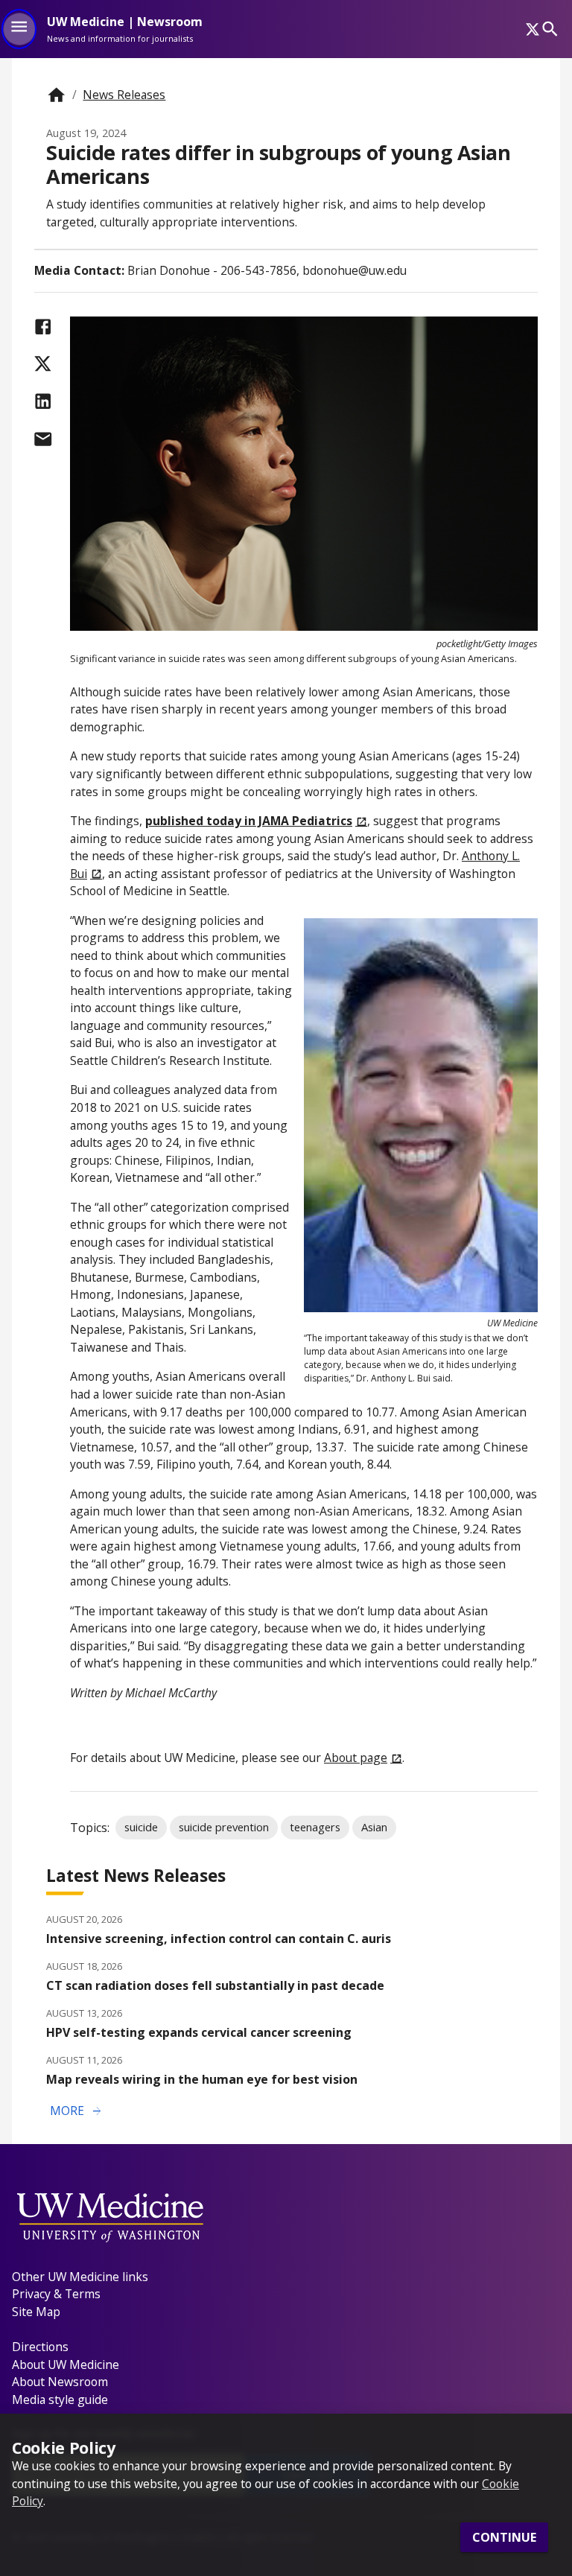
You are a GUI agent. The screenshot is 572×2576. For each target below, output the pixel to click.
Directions (40, 2347)
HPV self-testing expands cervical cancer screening (199, 2032)
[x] (533, 29)
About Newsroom (60, 2382)
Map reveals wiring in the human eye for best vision (202, 2079)
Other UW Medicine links (80, 2277)
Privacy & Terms (56, 2294)
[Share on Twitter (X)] (43, 364)
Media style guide (60, 2400)
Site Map (36, 2312)
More (77, 2111)
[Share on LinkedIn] (43, 401)
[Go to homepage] (56, 95)
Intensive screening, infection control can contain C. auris (219, 1939)
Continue (504, 2537)
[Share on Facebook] (43, 327)
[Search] (550, 29)
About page (356, 1758)
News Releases (124, 95)
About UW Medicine (66, 2364)
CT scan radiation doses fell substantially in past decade (215, 1985)
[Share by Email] (43, 439)
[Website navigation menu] (19, 29)
